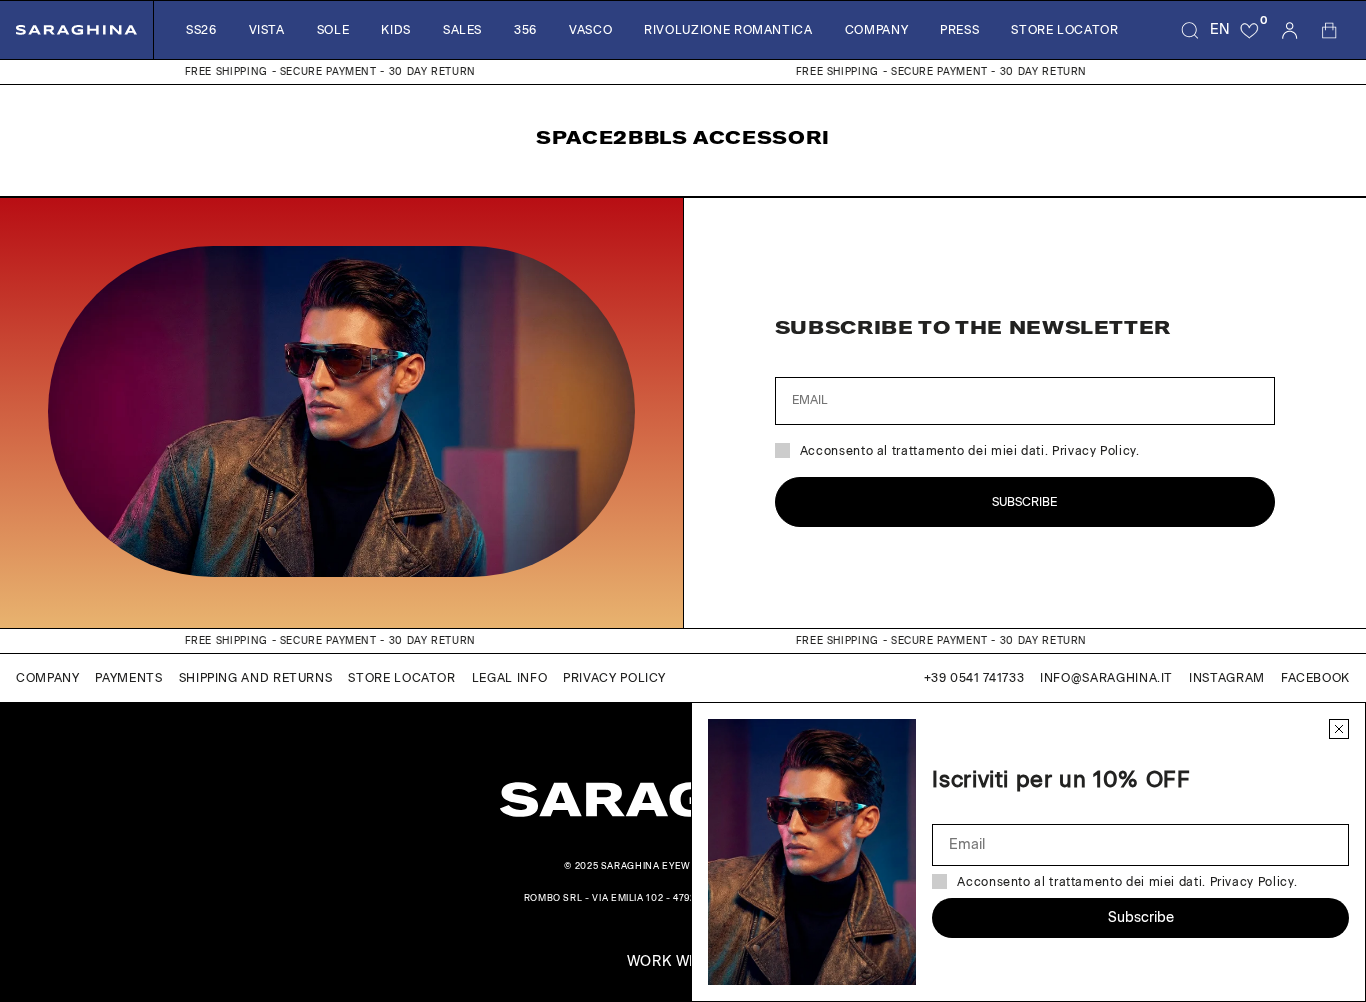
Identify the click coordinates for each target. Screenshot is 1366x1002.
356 (525, 30)
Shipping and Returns (256, 678)
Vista (267, 30)
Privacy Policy (614, 678)
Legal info (509, 678)
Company (876, 30)
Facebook (1315, 678)
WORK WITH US (683, 962)
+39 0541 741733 (974, 678)
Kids (396, 30)
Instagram (1227, 678)
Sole (333, 30)
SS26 (201, 30)
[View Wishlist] (1250, 30)
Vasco (590, 30)
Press (959, 30)
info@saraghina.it (1106, 678)
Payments (128, 678)
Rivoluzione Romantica (728, 30)
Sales (462, 30)
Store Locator (1064, 30)
